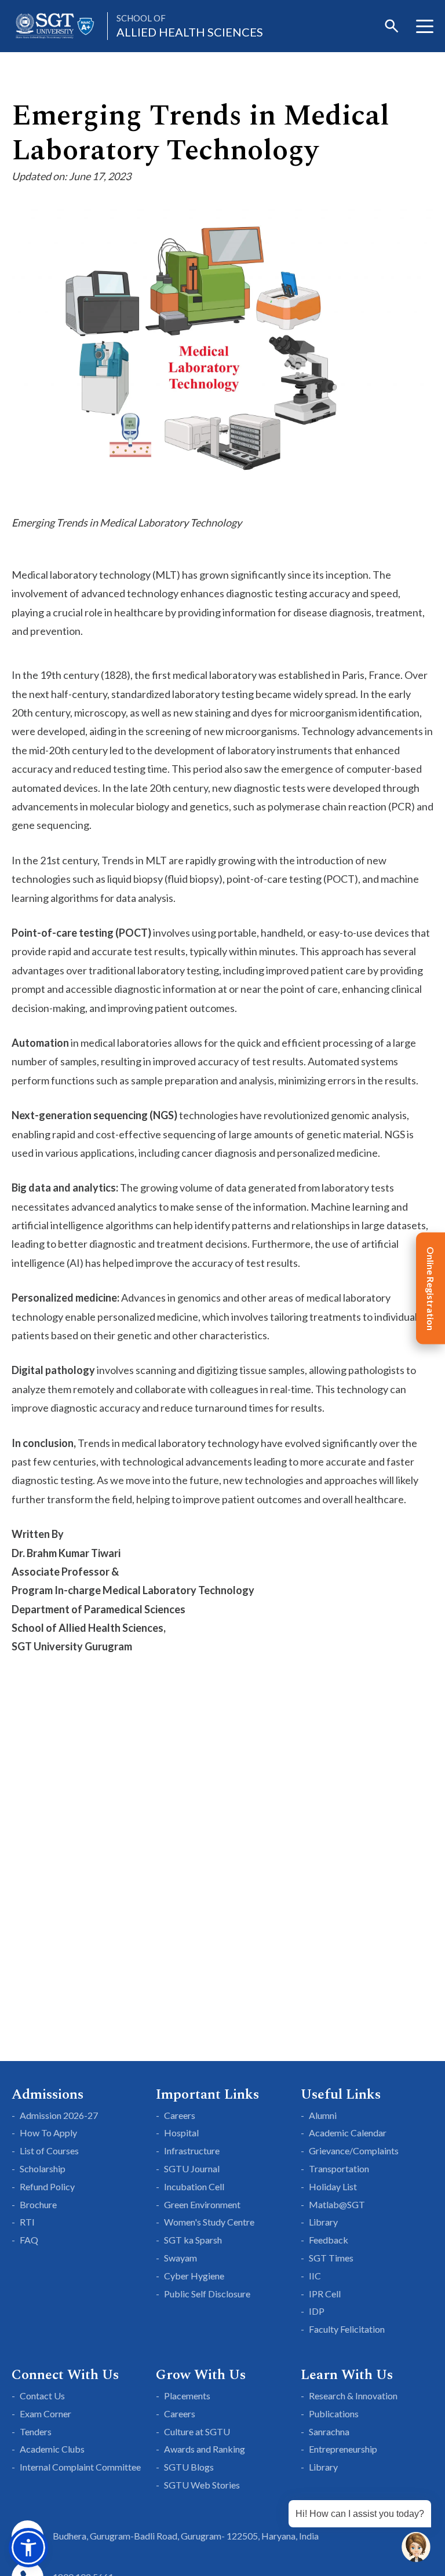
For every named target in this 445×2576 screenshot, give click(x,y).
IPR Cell (325, 2294)
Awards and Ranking (205, 2449)
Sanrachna (329, 2431)
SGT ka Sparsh (193, 2240)
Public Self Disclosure (207, 2294)
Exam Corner (45, 2414)
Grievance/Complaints (354, 2151)
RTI (27, 2222)
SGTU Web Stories (202, 2485)
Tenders (36, 2431)
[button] (28, 2548)
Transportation (339, 2168)
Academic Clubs (52, 2449)
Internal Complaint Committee (80, 2467)
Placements (187, 2396)
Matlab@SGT (337, 2204)
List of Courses (49, 2151)
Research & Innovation (353, 2396)
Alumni (323, 2115)
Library (323, 2222)
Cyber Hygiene (194, 2276)
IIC (315, 2276)
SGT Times (331, 2258)
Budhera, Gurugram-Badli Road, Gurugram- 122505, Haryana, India (186, 2536)
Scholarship (43, 2168)
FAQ (29, 2240)
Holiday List (333, 2186)
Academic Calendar (348, 2133)
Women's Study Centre (209, 2222)
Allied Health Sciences (190, 26)
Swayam (180, 2258)
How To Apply (48, 2133)
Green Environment (202, 2204)
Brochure (38, 2204)
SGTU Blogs (189, 2467)
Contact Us (42, 2396)
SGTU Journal (192, 2168)
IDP (317, 2311)
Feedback (329, 2240)
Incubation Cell (194, 2186)
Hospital (181, 2133)
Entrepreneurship (343, 2449)
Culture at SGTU (197, 2431)
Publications (334, 2414)
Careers (180, 2115)
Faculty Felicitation (347, 2329)
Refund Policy (47, 2186)
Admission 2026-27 (59, 2115)
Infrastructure (192, 2151)
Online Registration (431, 1288)
